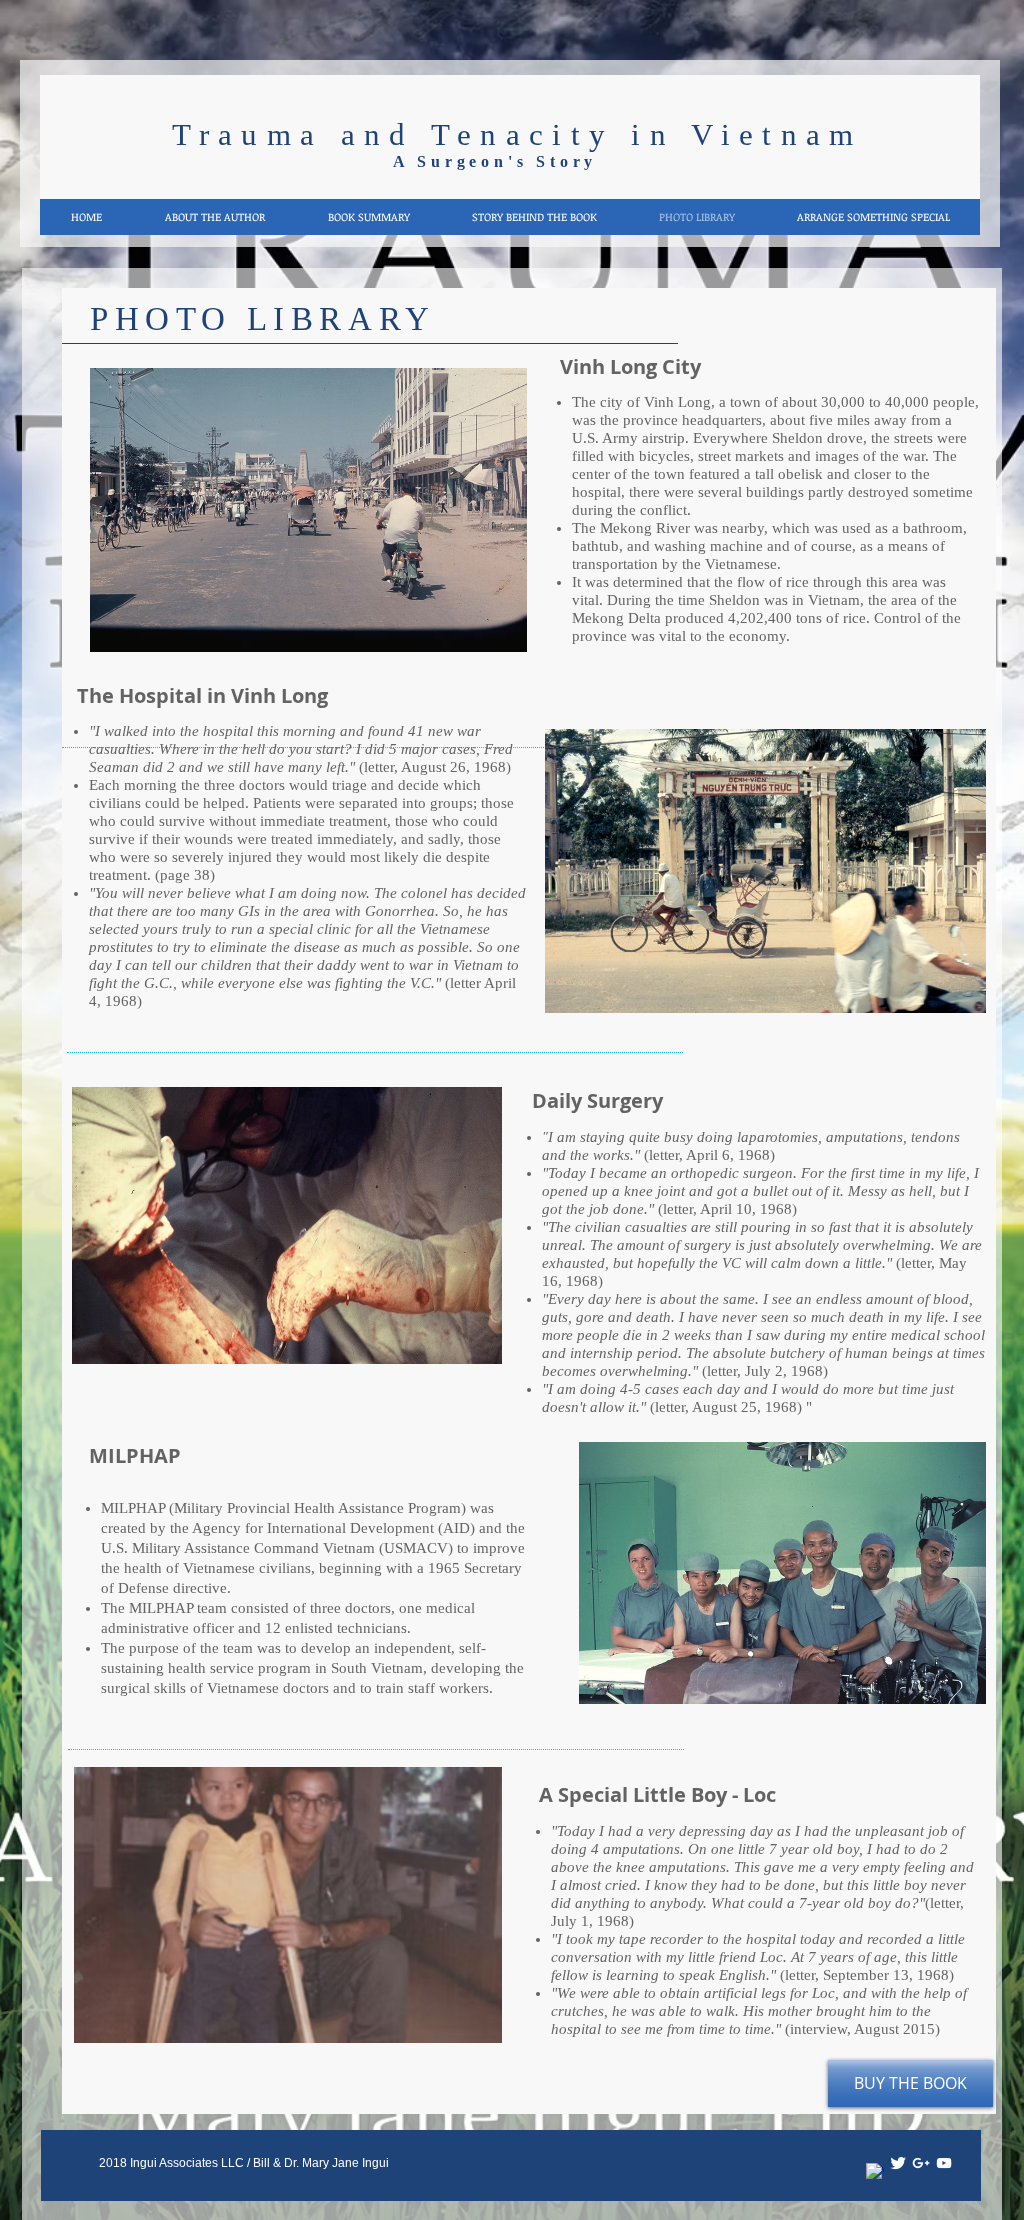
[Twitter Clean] (898, 2163)
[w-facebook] (875, 2172)
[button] (308, 510)
